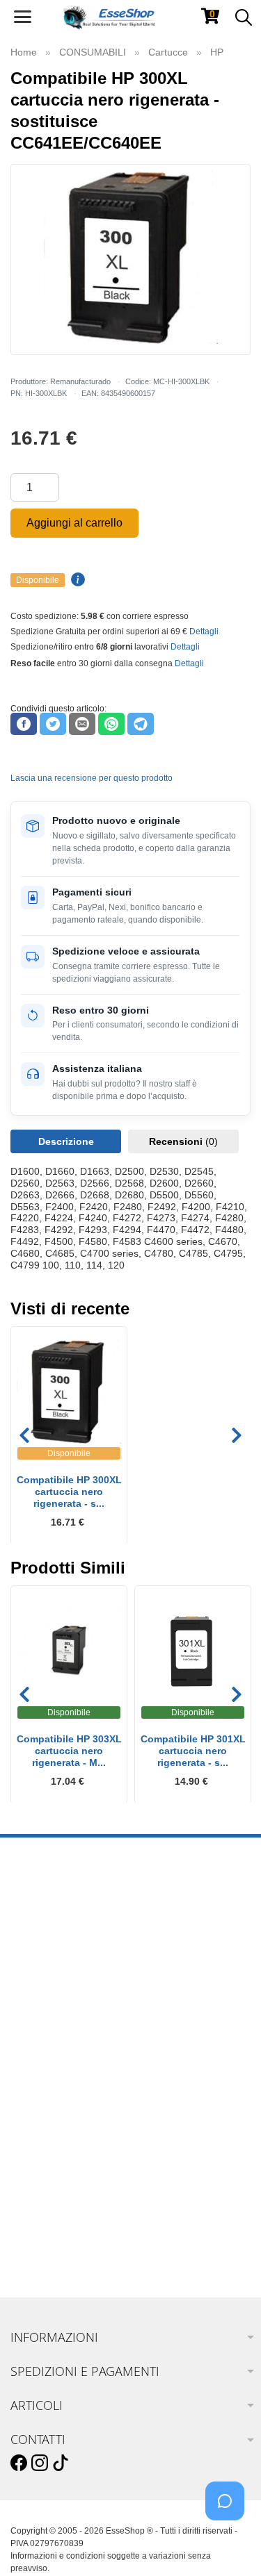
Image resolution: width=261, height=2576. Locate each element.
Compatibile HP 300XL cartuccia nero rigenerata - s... (69, 1492)
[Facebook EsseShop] (19, 2463)
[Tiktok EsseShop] (61, 2463)
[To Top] (229, 2544)
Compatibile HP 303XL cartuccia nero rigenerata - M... (69, 1751)
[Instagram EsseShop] (40, 2463)
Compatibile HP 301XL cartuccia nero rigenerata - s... (193, 1751)
